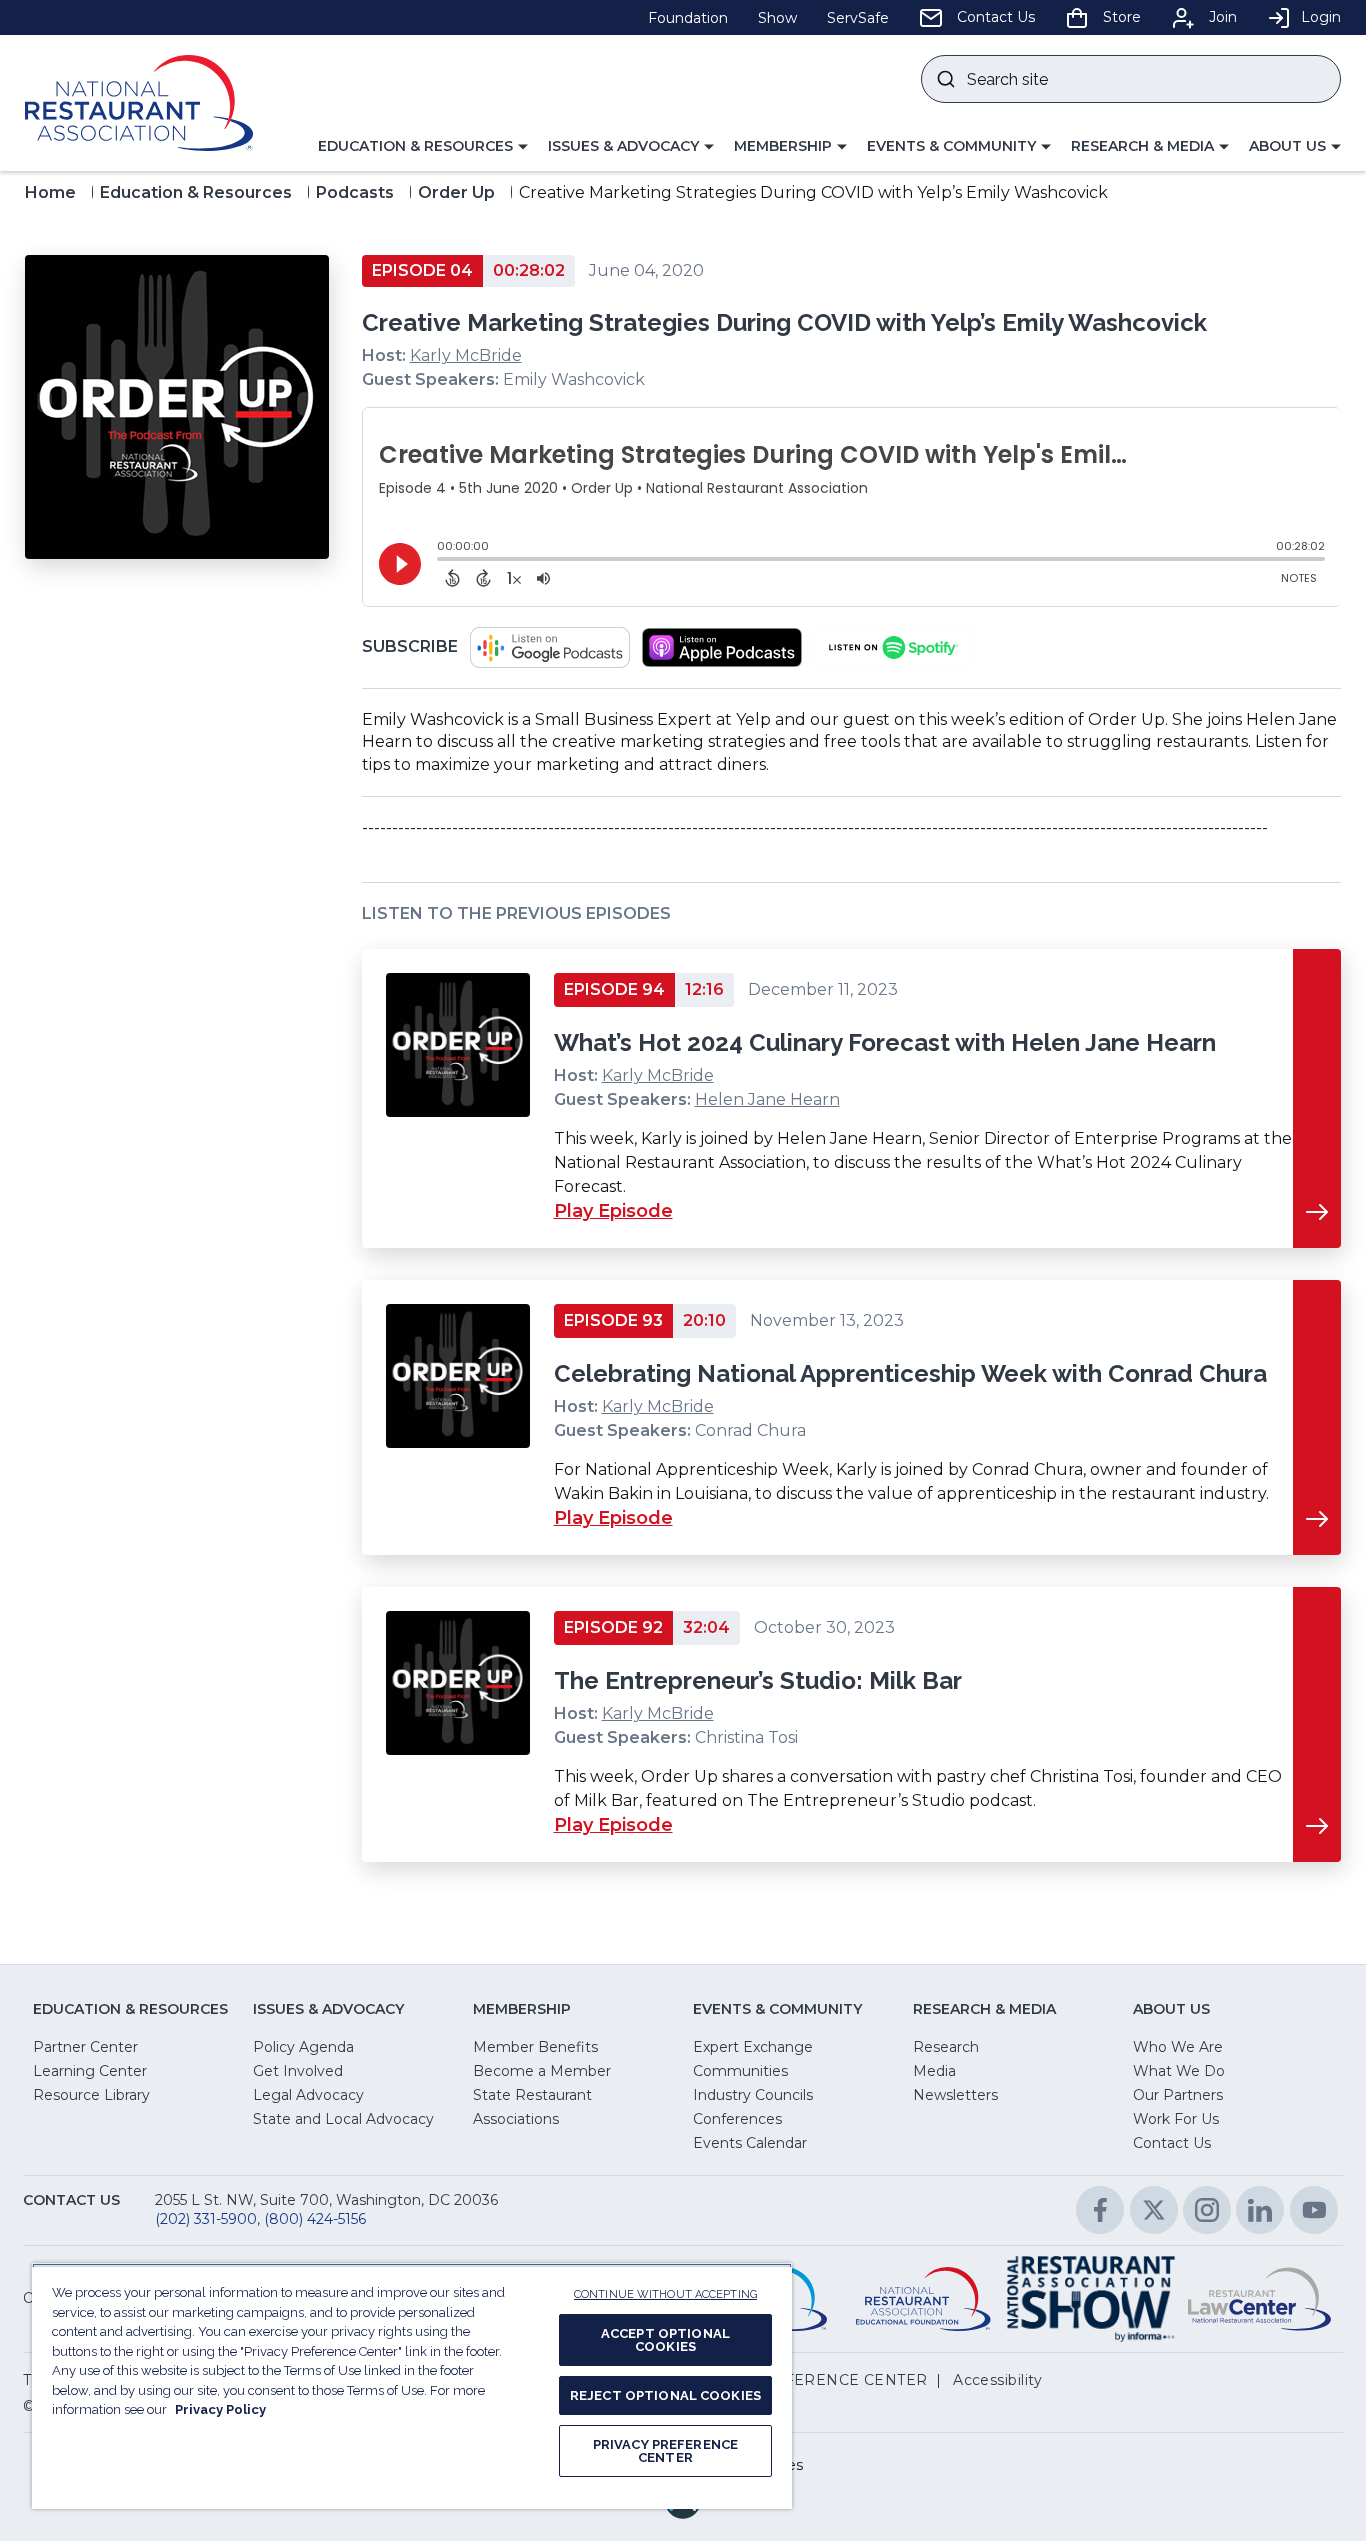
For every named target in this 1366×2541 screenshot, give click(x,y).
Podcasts (355, 192)
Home (50, 192)
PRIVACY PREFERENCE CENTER (665, 2451)
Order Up (456, 192)
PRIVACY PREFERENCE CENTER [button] (803, 2380)
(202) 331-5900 (206, 2219)
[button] (423, 147)
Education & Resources (196, 192)
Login (1321, 17)
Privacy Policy (220, 2409)
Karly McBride (466, 355)
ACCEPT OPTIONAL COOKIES (665, 2340)
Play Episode (613, 1211)
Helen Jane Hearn (767, 1099)
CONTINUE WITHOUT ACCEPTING (665, 2294)
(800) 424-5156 (315, 2219)
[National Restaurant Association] (139, 103)
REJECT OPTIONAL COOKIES (665, 2395)
